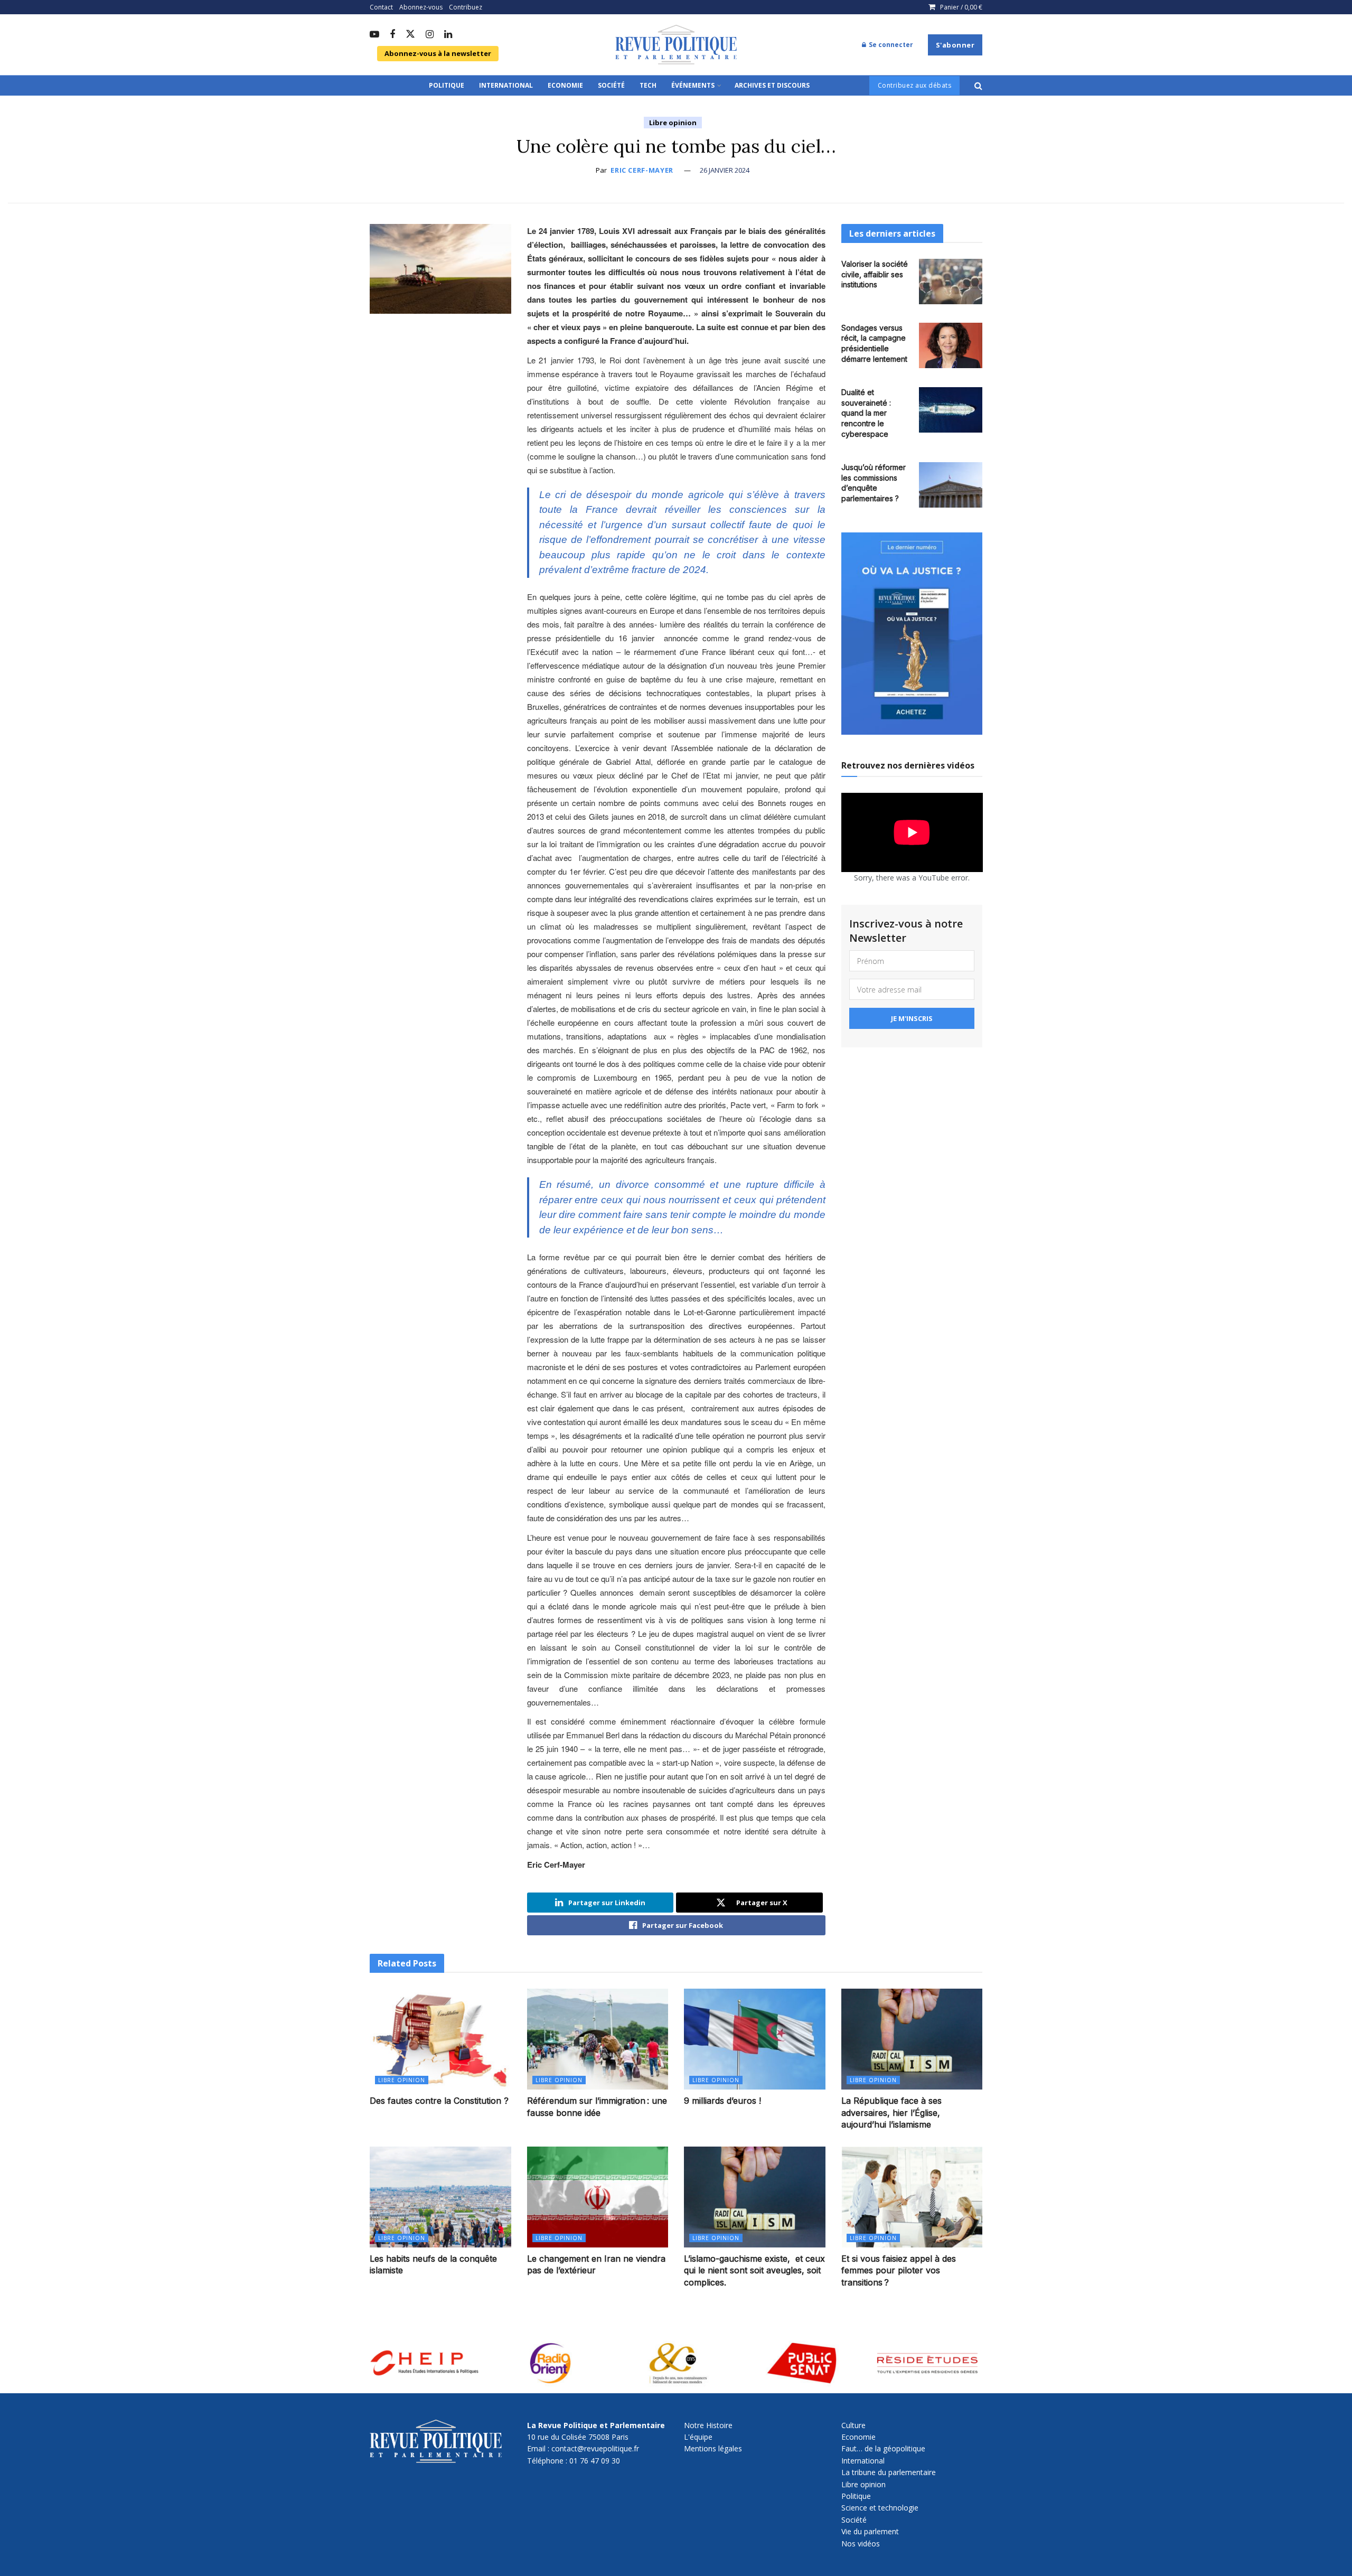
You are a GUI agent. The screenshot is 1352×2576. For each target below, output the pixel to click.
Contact (381, 7)
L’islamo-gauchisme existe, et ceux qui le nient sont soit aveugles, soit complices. (754, 2270)
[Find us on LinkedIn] (448, 35)
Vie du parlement (870, 2531)
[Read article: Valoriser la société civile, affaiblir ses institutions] (951, 282)
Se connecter (890, 45)
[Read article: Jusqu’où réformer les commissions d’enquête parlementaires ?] (951, 485)
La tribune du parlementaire (889, 2472)
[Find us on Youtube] (374, 35)
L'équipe (698, 2437)
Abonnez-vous (421, 7)
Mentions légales (713, 2448)
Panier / (961, 7)
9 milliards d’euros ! (722, 2101)
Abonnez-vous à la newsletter (438, 53)
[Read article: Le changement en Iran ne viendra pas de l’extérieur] (598, 2197)
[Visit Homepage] (676, 45)
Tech (648, 85)
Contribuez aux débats (915, 85)
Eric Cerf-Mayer (642, 170)
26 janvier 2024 (725, 170)
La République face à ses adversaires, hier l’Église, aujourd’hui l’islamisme (891, 2113)
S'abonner (955, 45)
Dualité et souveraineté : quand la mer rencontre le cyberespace (866, 413)
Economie (565, 85)
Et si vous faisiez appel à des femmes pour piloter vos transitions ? (899, 2270)
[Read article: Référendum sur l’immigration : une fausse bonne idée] (598, 2039)
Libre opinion (673, 123)
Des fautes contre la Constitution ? (439, 2101)
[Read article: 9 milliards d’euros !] (755, 2039)
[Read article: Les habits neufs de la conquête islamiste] (440, 2197)
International (506, 85)
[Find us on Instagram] (430, 35)
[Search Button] (978, 86)
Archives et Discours (772, 85)
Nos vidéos (861, 2544)
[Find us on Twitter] (410, 35)
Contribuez (466, 7)
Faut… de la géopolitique (883, 2448)
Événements (693, 85)
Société (611, 85)
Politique (447, 85)
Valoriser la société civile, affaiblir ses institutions (875, 274)
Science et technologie (880, 2508)
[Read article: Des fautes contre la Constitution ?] (440, 2039)
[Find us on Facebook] (392, 35)
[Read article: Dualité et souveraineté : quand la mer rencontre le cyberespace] (951, 410)
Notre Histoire (708, 2425)
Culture (853, 2425)
